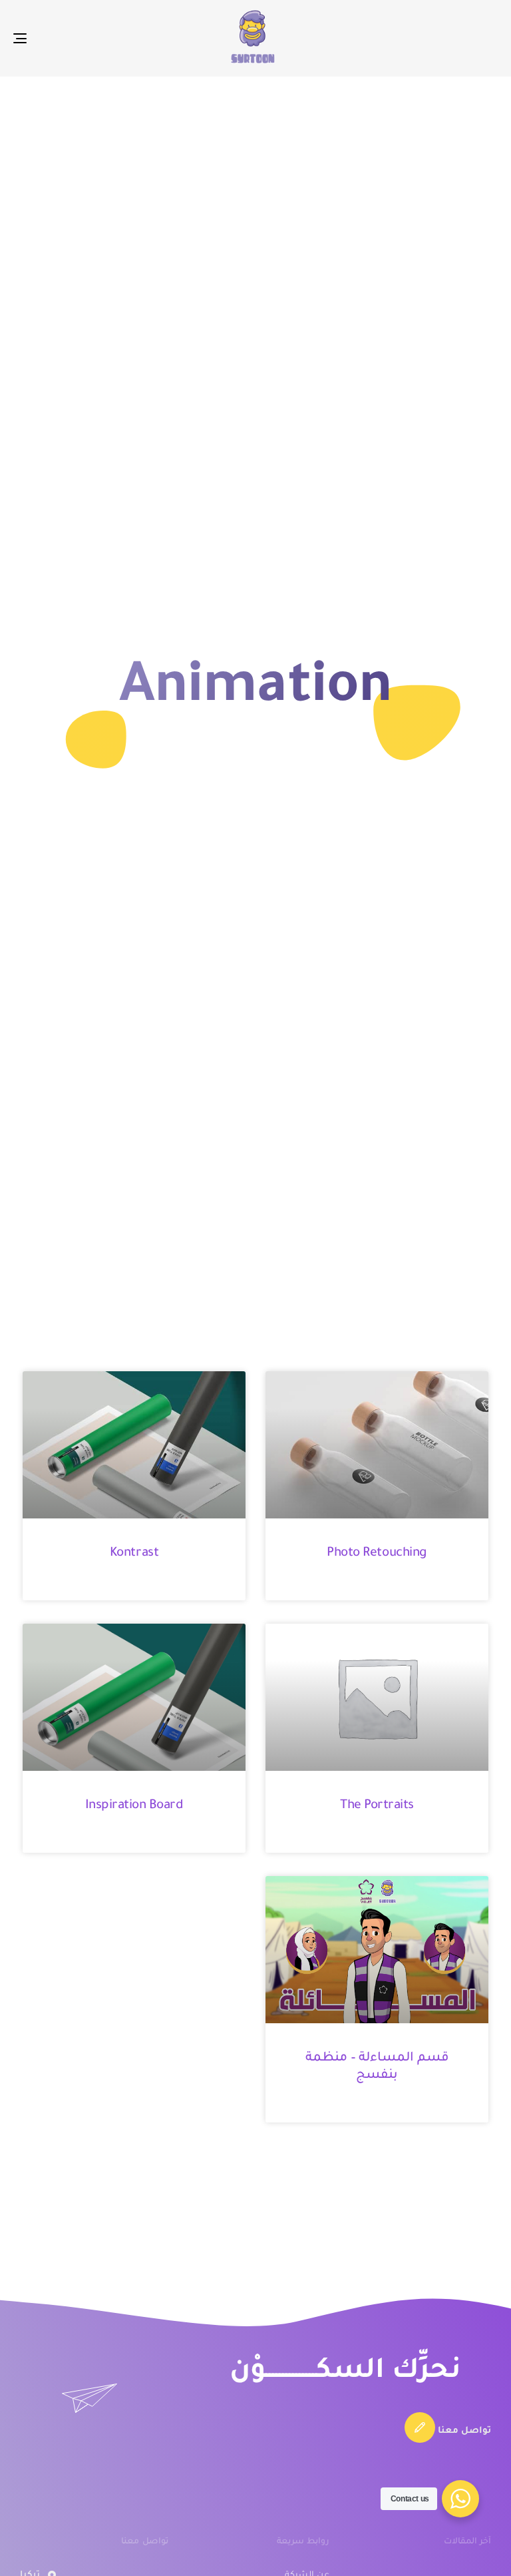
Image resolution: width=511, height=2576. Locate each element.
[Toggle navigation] (94, 38)
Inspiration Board (134, 1806)
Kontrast (134, 1553)
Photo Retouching (377, 1553)
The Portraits (377, 1806)
